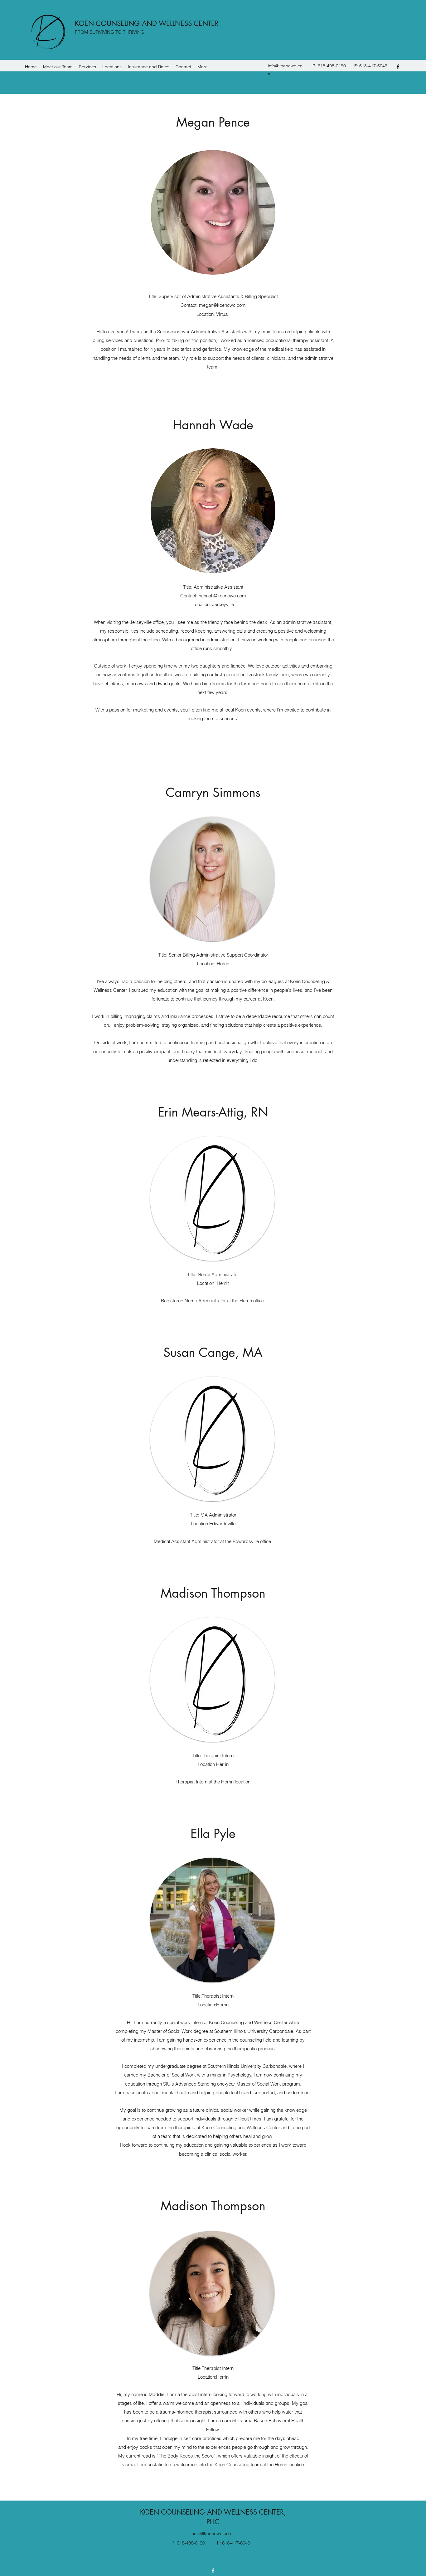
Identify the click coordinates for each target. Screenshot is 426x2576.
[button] (58, 67)
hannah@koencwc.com (222, 596)
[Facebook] (398, 67)
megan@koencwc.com (222, 305)
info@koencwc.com (213, 2533)
